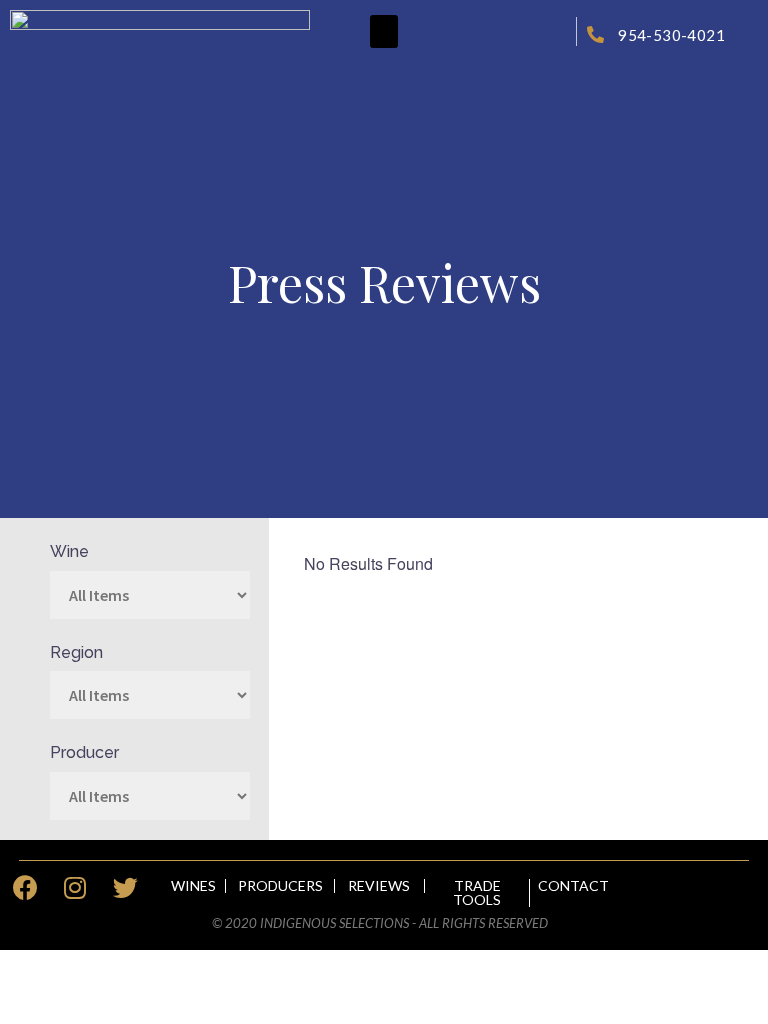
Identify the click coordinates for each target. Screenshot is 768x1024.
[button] (384, 31)
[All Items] (150, 796)
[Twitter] (125, 888)
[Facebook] (25, 888)
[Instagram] (75, 888)
